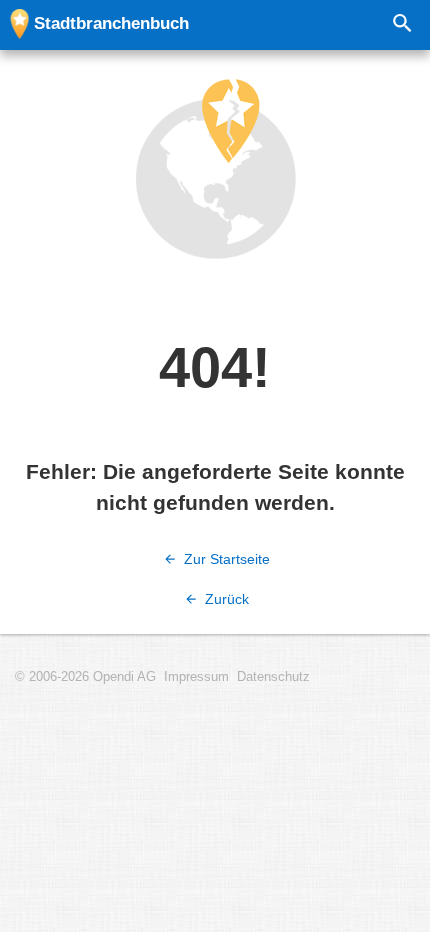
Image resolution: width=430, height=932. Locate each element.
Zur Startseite (225, 559)
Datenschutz (273, 677)
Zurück (225, 599)
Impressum (196, 677)
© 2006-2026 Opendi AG (85, 677)
